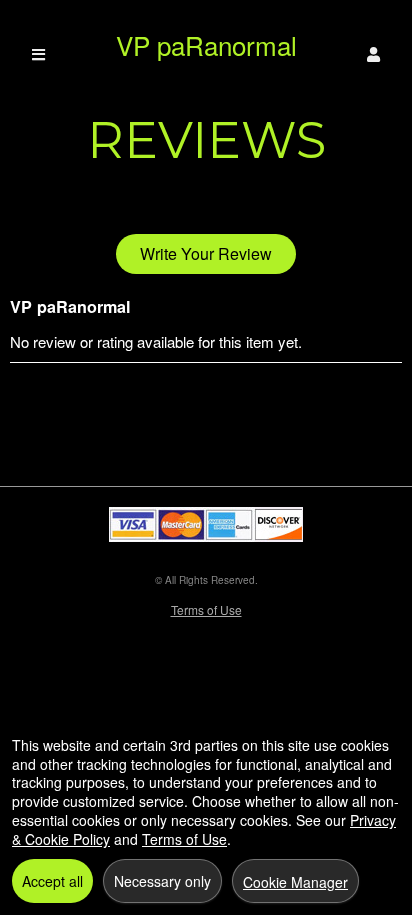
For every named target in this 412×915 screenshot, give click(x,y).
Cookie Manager (295, 882)
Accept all (52, 881)
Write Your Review (206, 253)
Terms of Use (206, 609)
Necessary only (162, 881)
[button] (373, 54)
